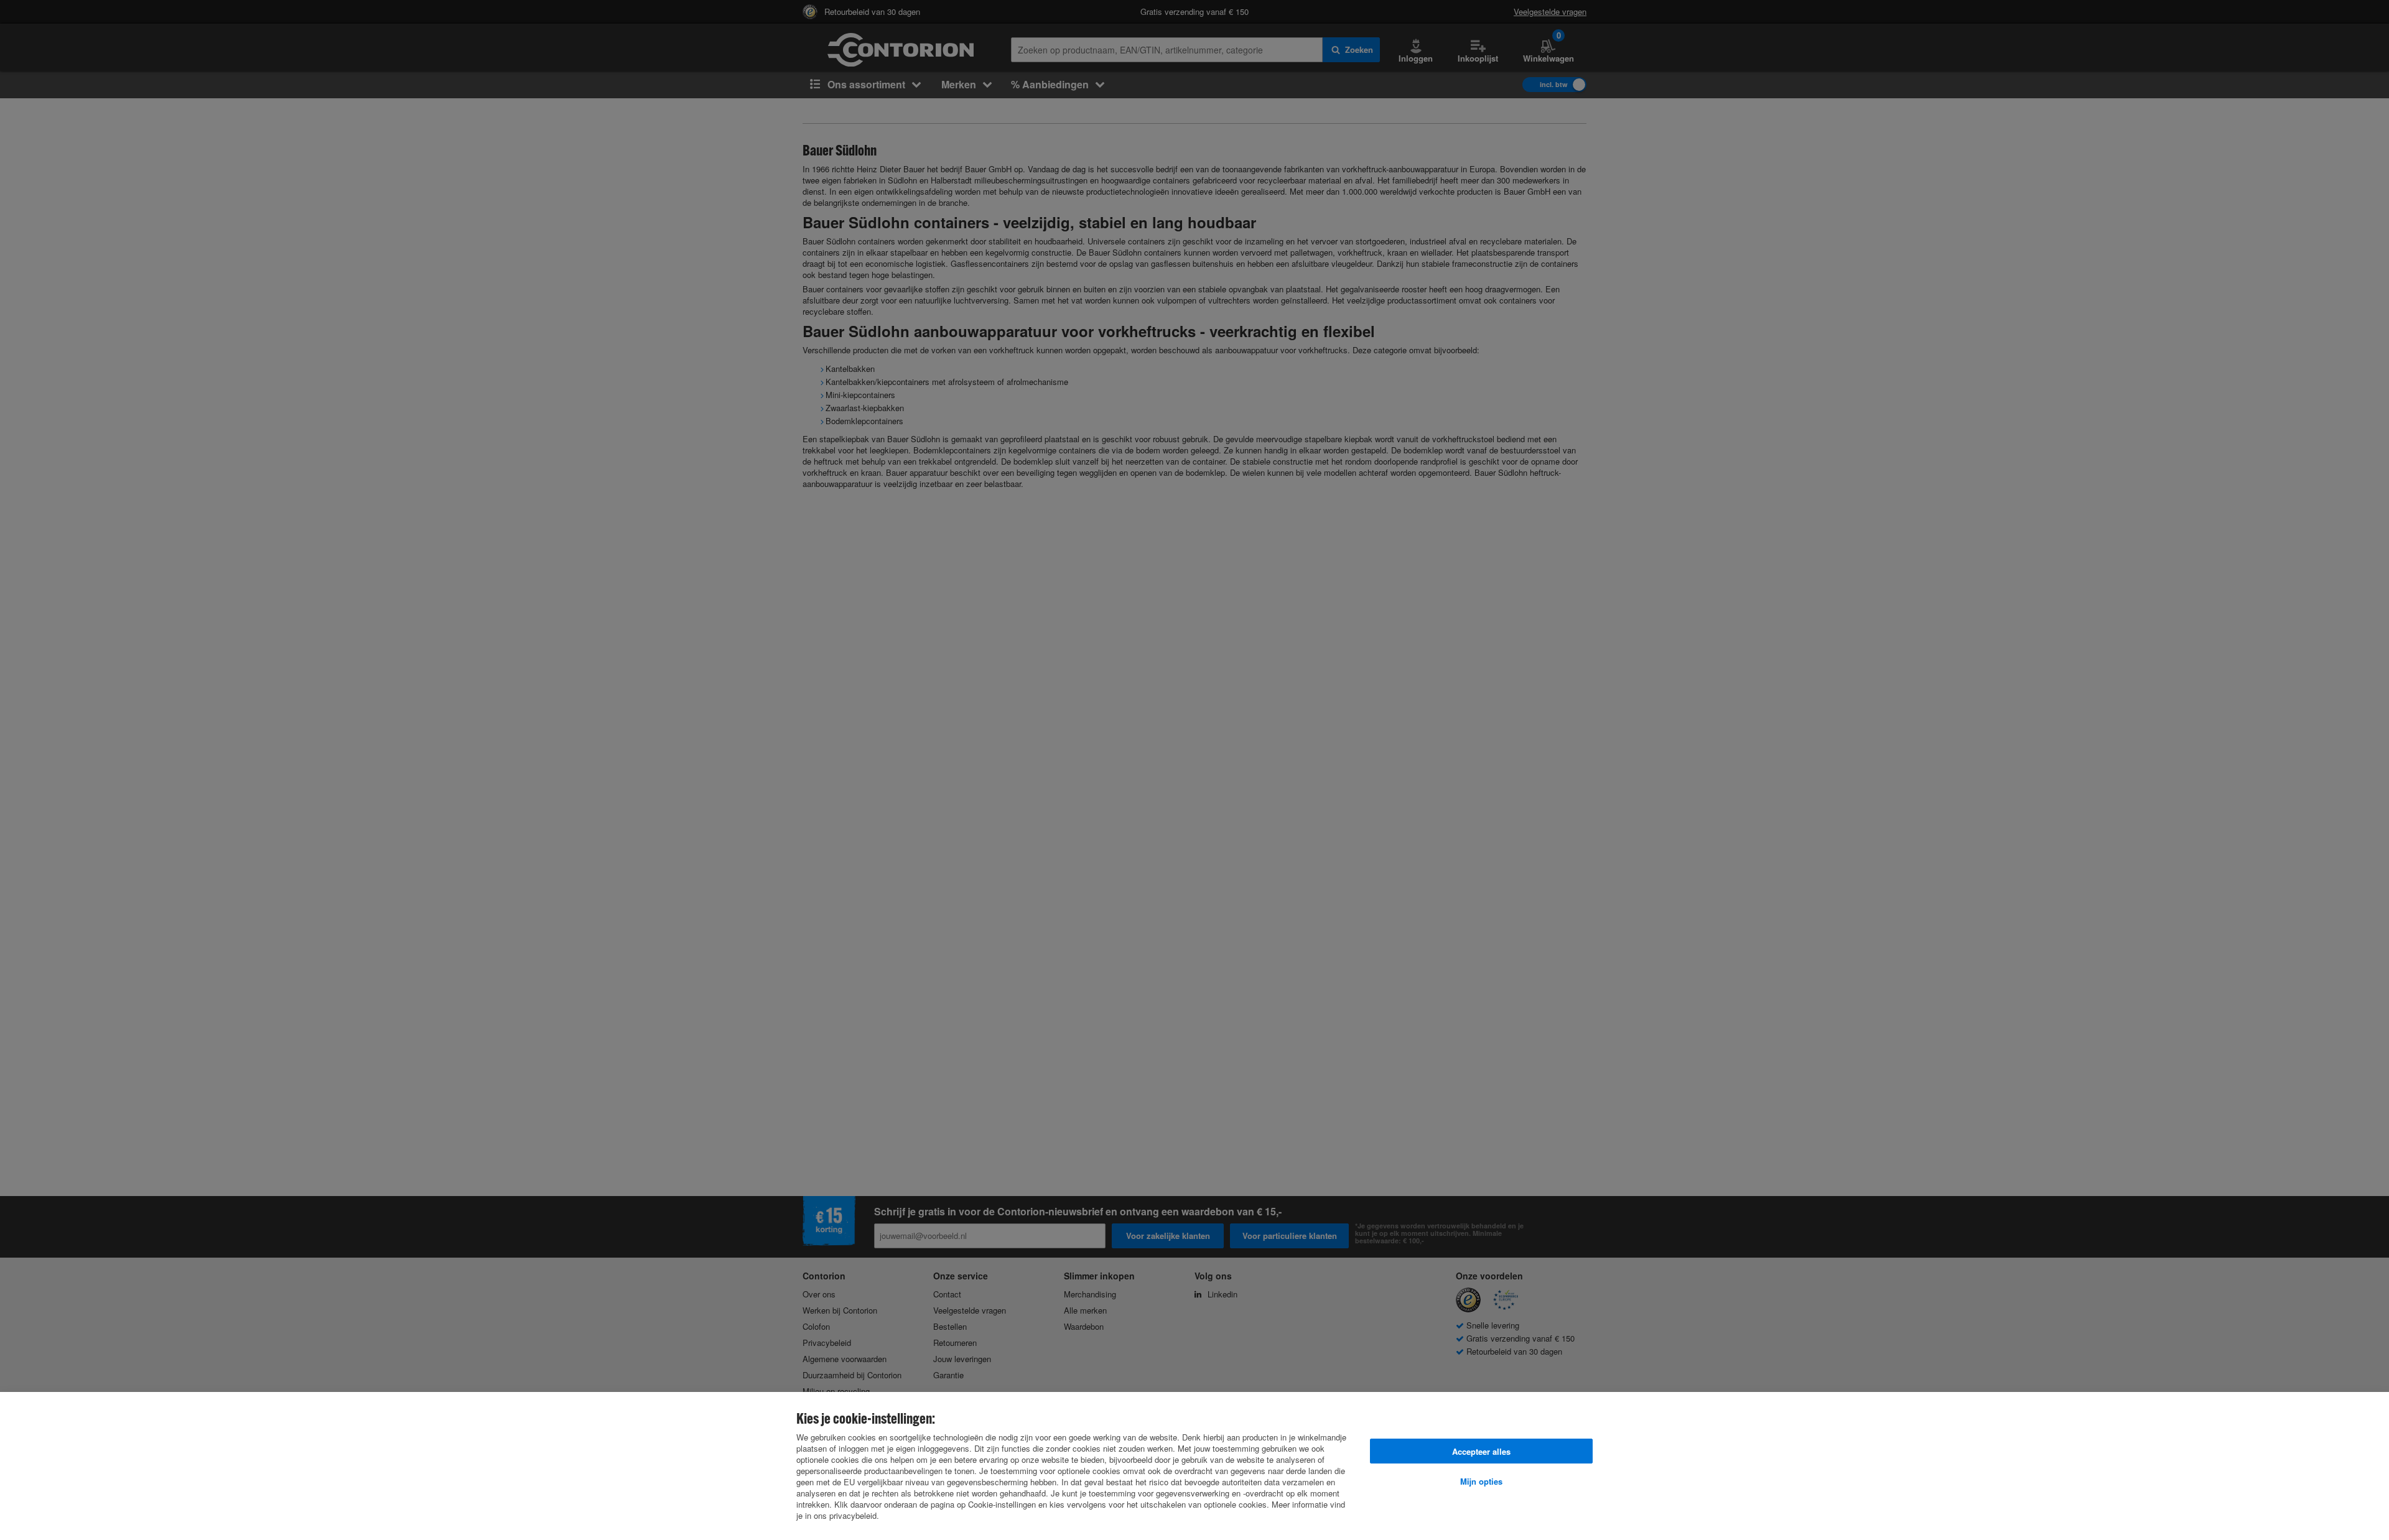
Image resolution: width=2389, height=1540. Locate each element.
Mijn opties (1481, 1481)
